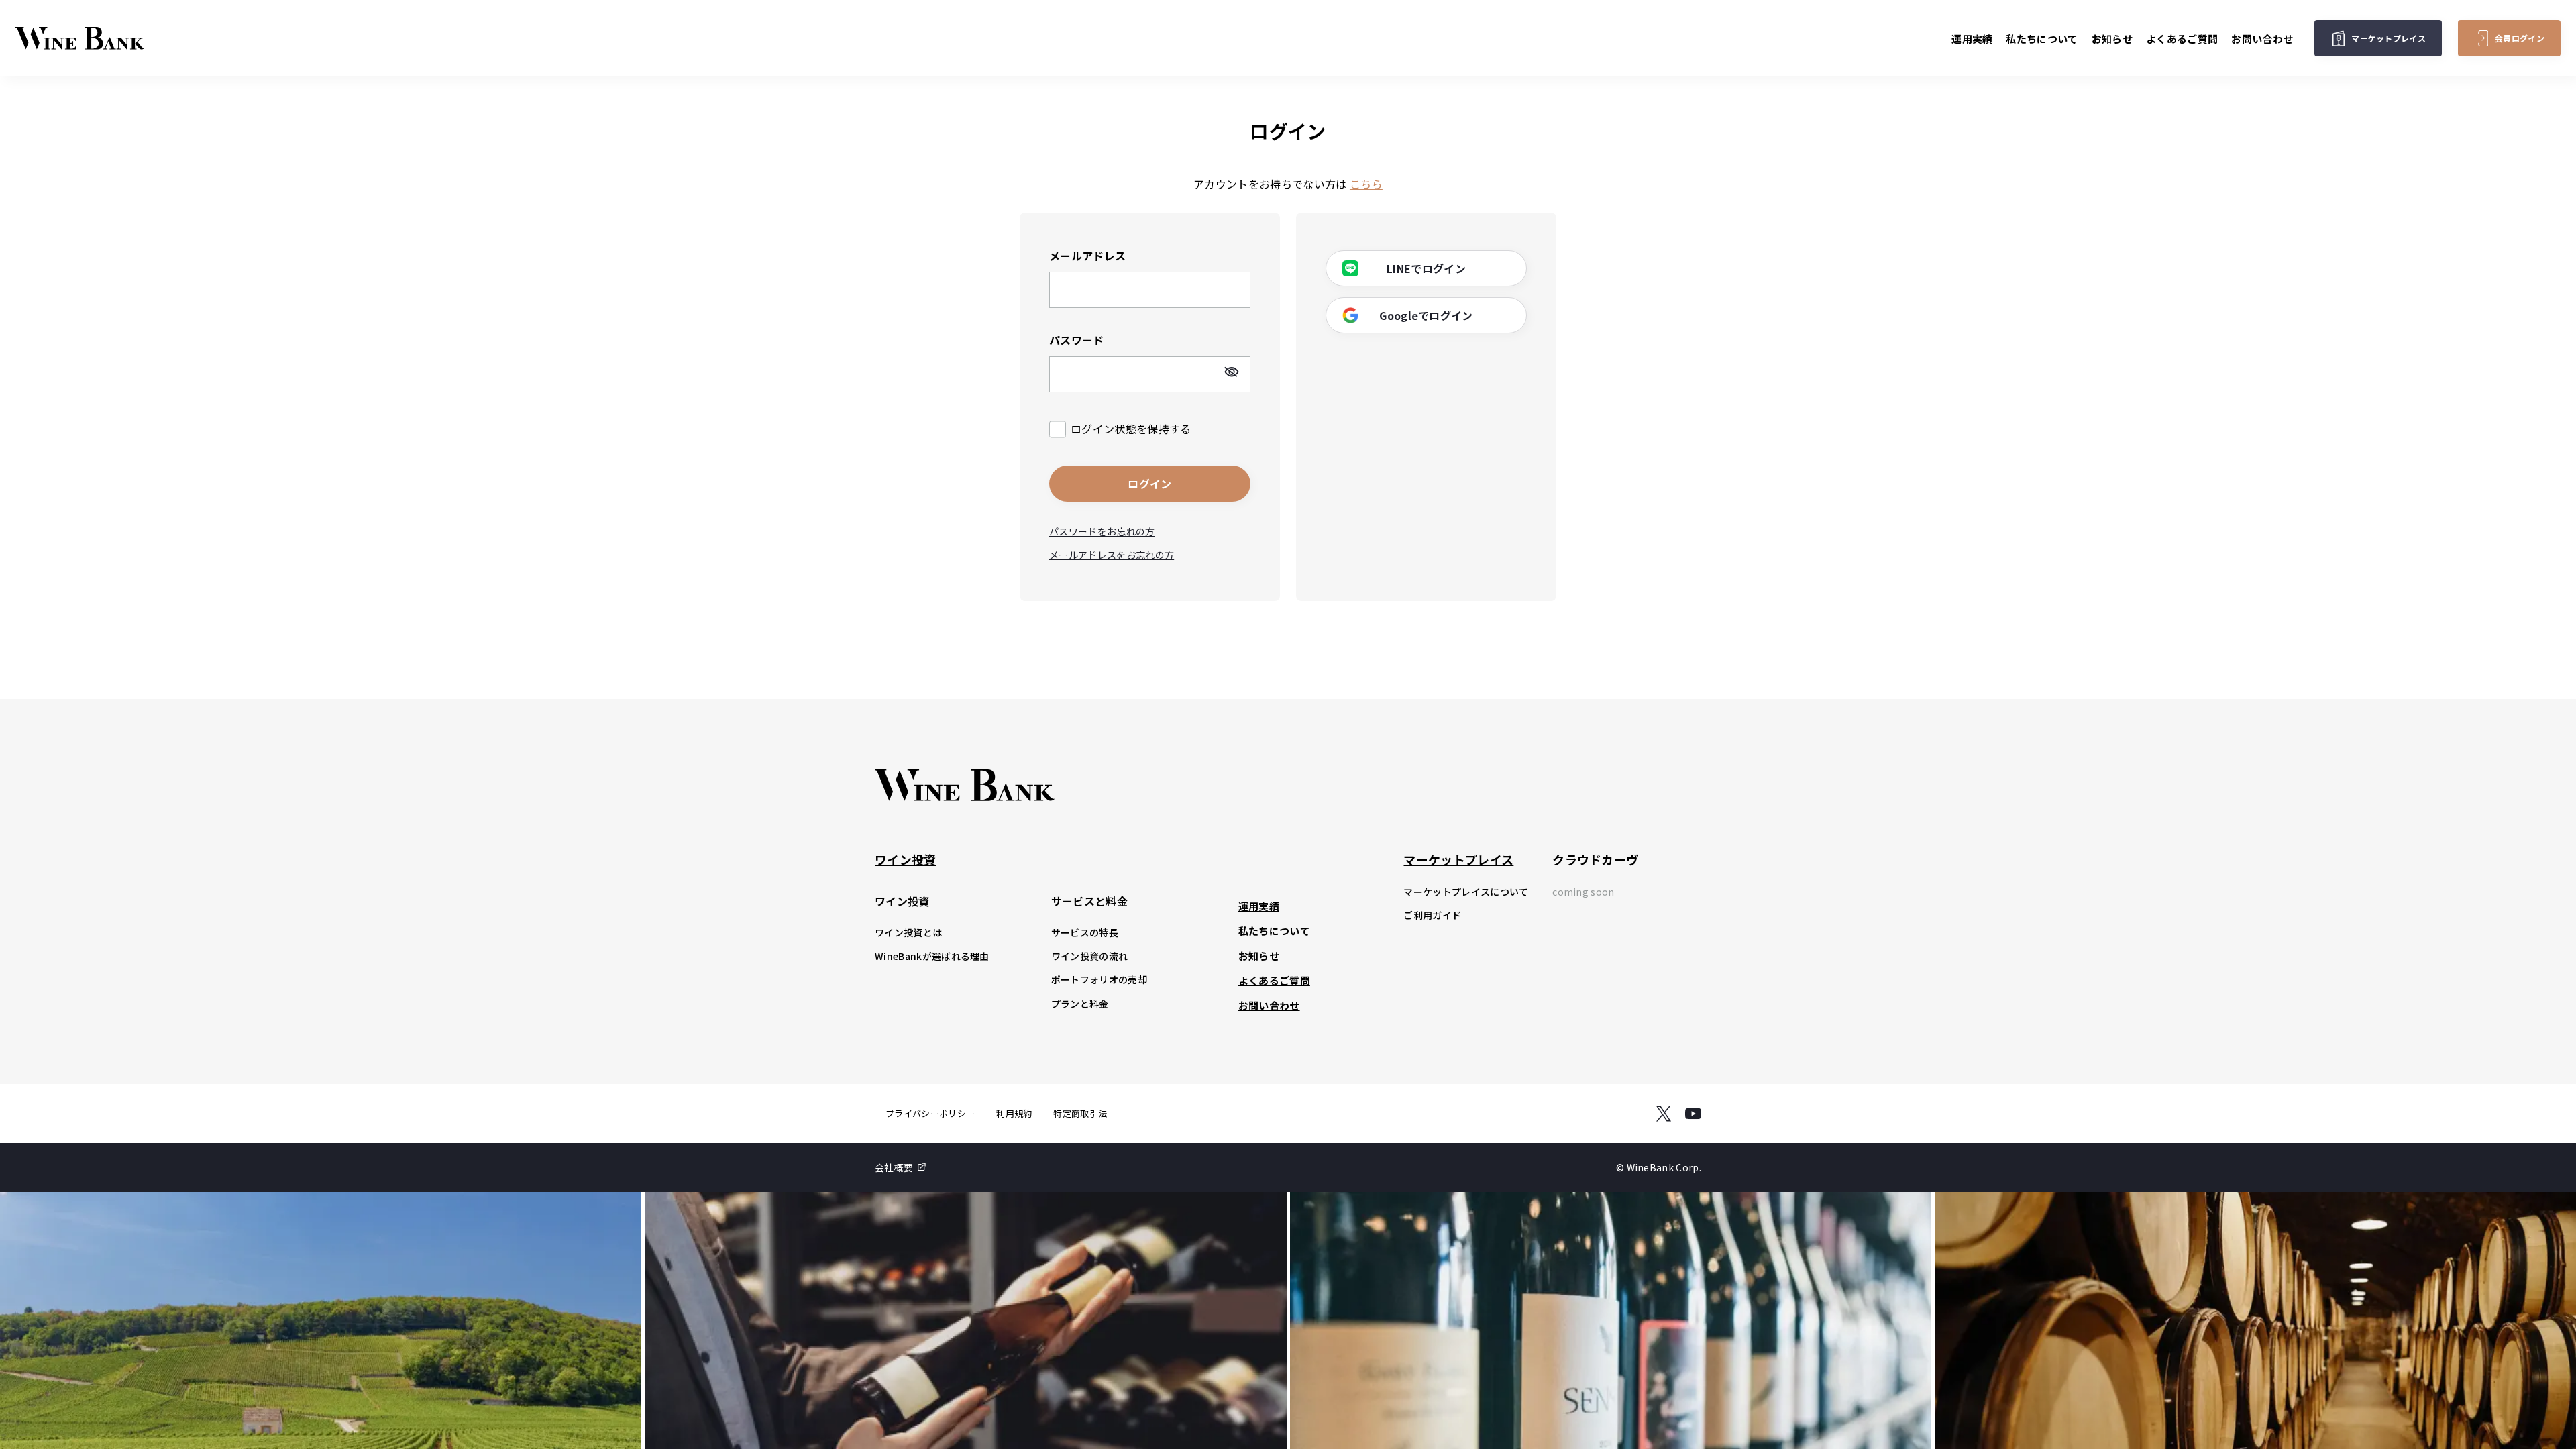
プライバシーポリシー (930, 1113)
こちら (1366, 184)
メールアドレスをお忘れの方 (1112, 555)
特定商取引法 (1080, 1113)
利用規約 (1014, 1113)
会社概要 (894, 1167)
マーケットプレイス (1458, 859)
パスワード (1077, 340)
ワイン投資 (906, 859)
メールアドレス (1087, 256)
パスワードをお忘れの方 (1102, 531)
